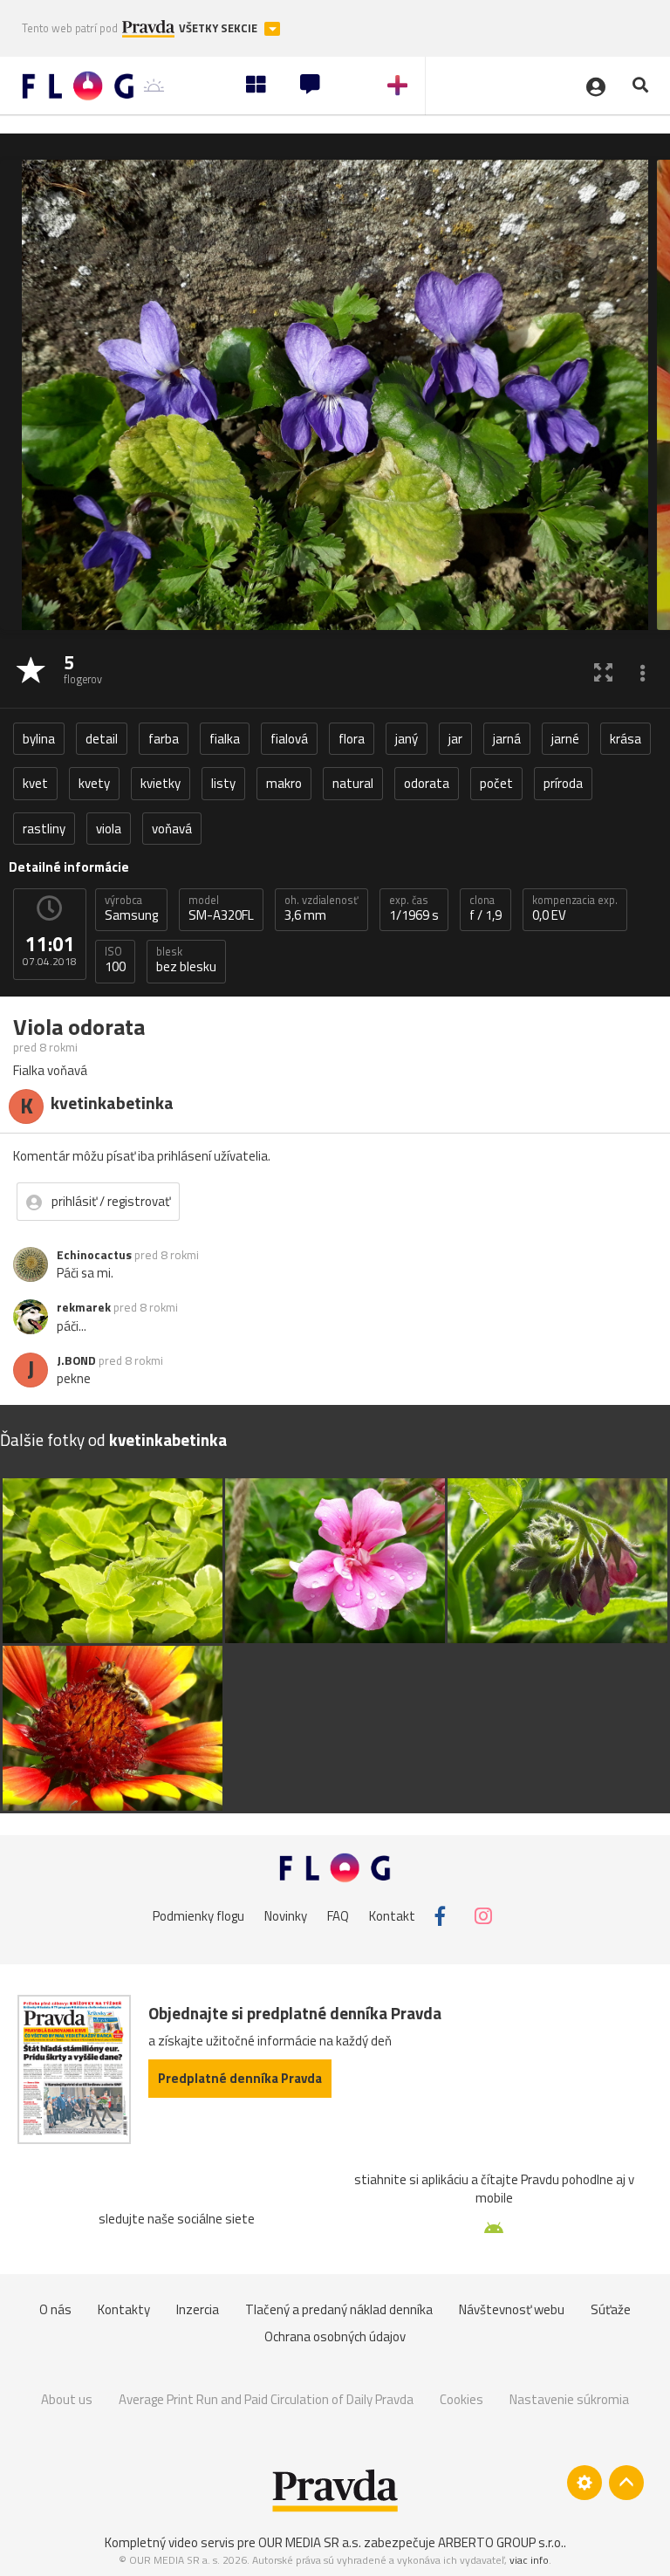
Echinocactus (94, 1255)
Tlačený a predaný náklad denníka (339, 2309)
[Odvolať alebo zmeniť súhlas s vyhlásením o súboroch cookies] (585, 2483)
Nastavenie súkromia (569, 2399)
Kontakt (392, 1916)
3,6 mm (321, 908)
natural (353, 783)
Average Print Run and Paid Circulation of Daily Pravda (266, 2399)
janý (407, 739)
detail (102, 739)
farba (164, 739)
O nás (55, 2309)
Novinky (286, 1916)
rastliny (44, 829)
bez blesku (186, 960)
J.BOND (76, 1360)
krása (626, 739)
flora (352, 739)
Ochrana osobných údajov (335, 2336)
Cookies (461, 2399)
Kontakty (124, 2309)
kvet (35, 783)
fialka (225, 739)
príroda (563, 783)
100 (115, 960)
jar (455, 739)
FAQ (338, 1916)
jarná (507, 739)
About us (67, 2399)
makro (284, 783)
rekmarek (84, 1307)
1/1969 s (414, 908)
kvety (94, 783)
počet (496, 783)
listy (223, 783)
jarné (565, 739)
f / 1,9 (485, 908)
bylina (39, 739)
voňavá (172, 829)
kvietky (161, 783)
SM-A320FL (221, 908)
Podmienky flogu (198, 1916)
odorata (427, 783)
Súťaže (611, 2309)
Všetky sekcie (219, 28)
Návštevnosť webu (512, 2309)
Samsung (131, 908)
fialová (289, 739)
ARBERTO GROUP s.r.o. (501, 2542)
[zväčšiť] (603, 671)
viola (109, 829)
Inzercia (198, 2309)
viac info (529, 2560)
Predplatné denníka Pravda (240, 2078)
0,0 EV (575, 908)
